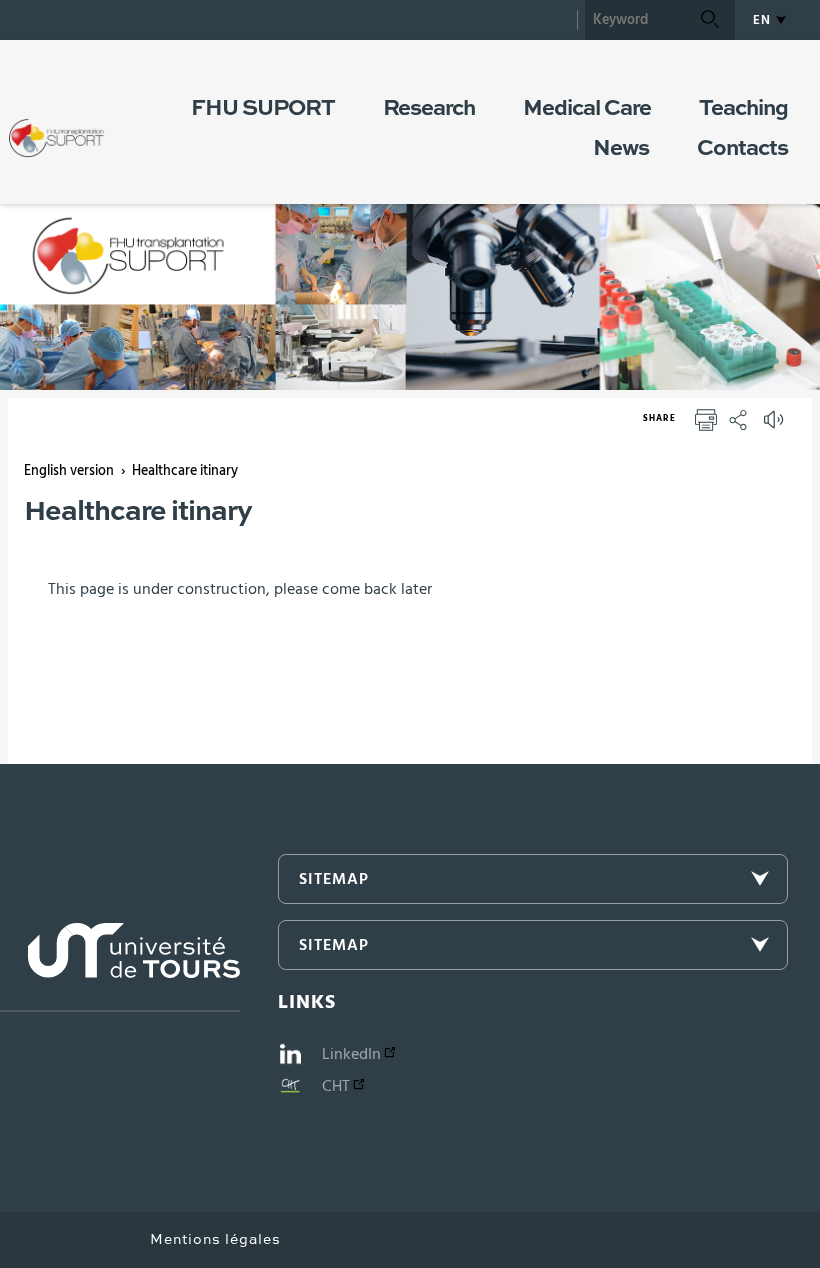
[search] (635, 20)
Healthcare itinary (185, 471)
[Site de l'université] (120, 967)
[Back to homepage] (56, 118)
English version (69, 471)
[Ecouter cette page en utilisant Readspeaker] (776, 426)
